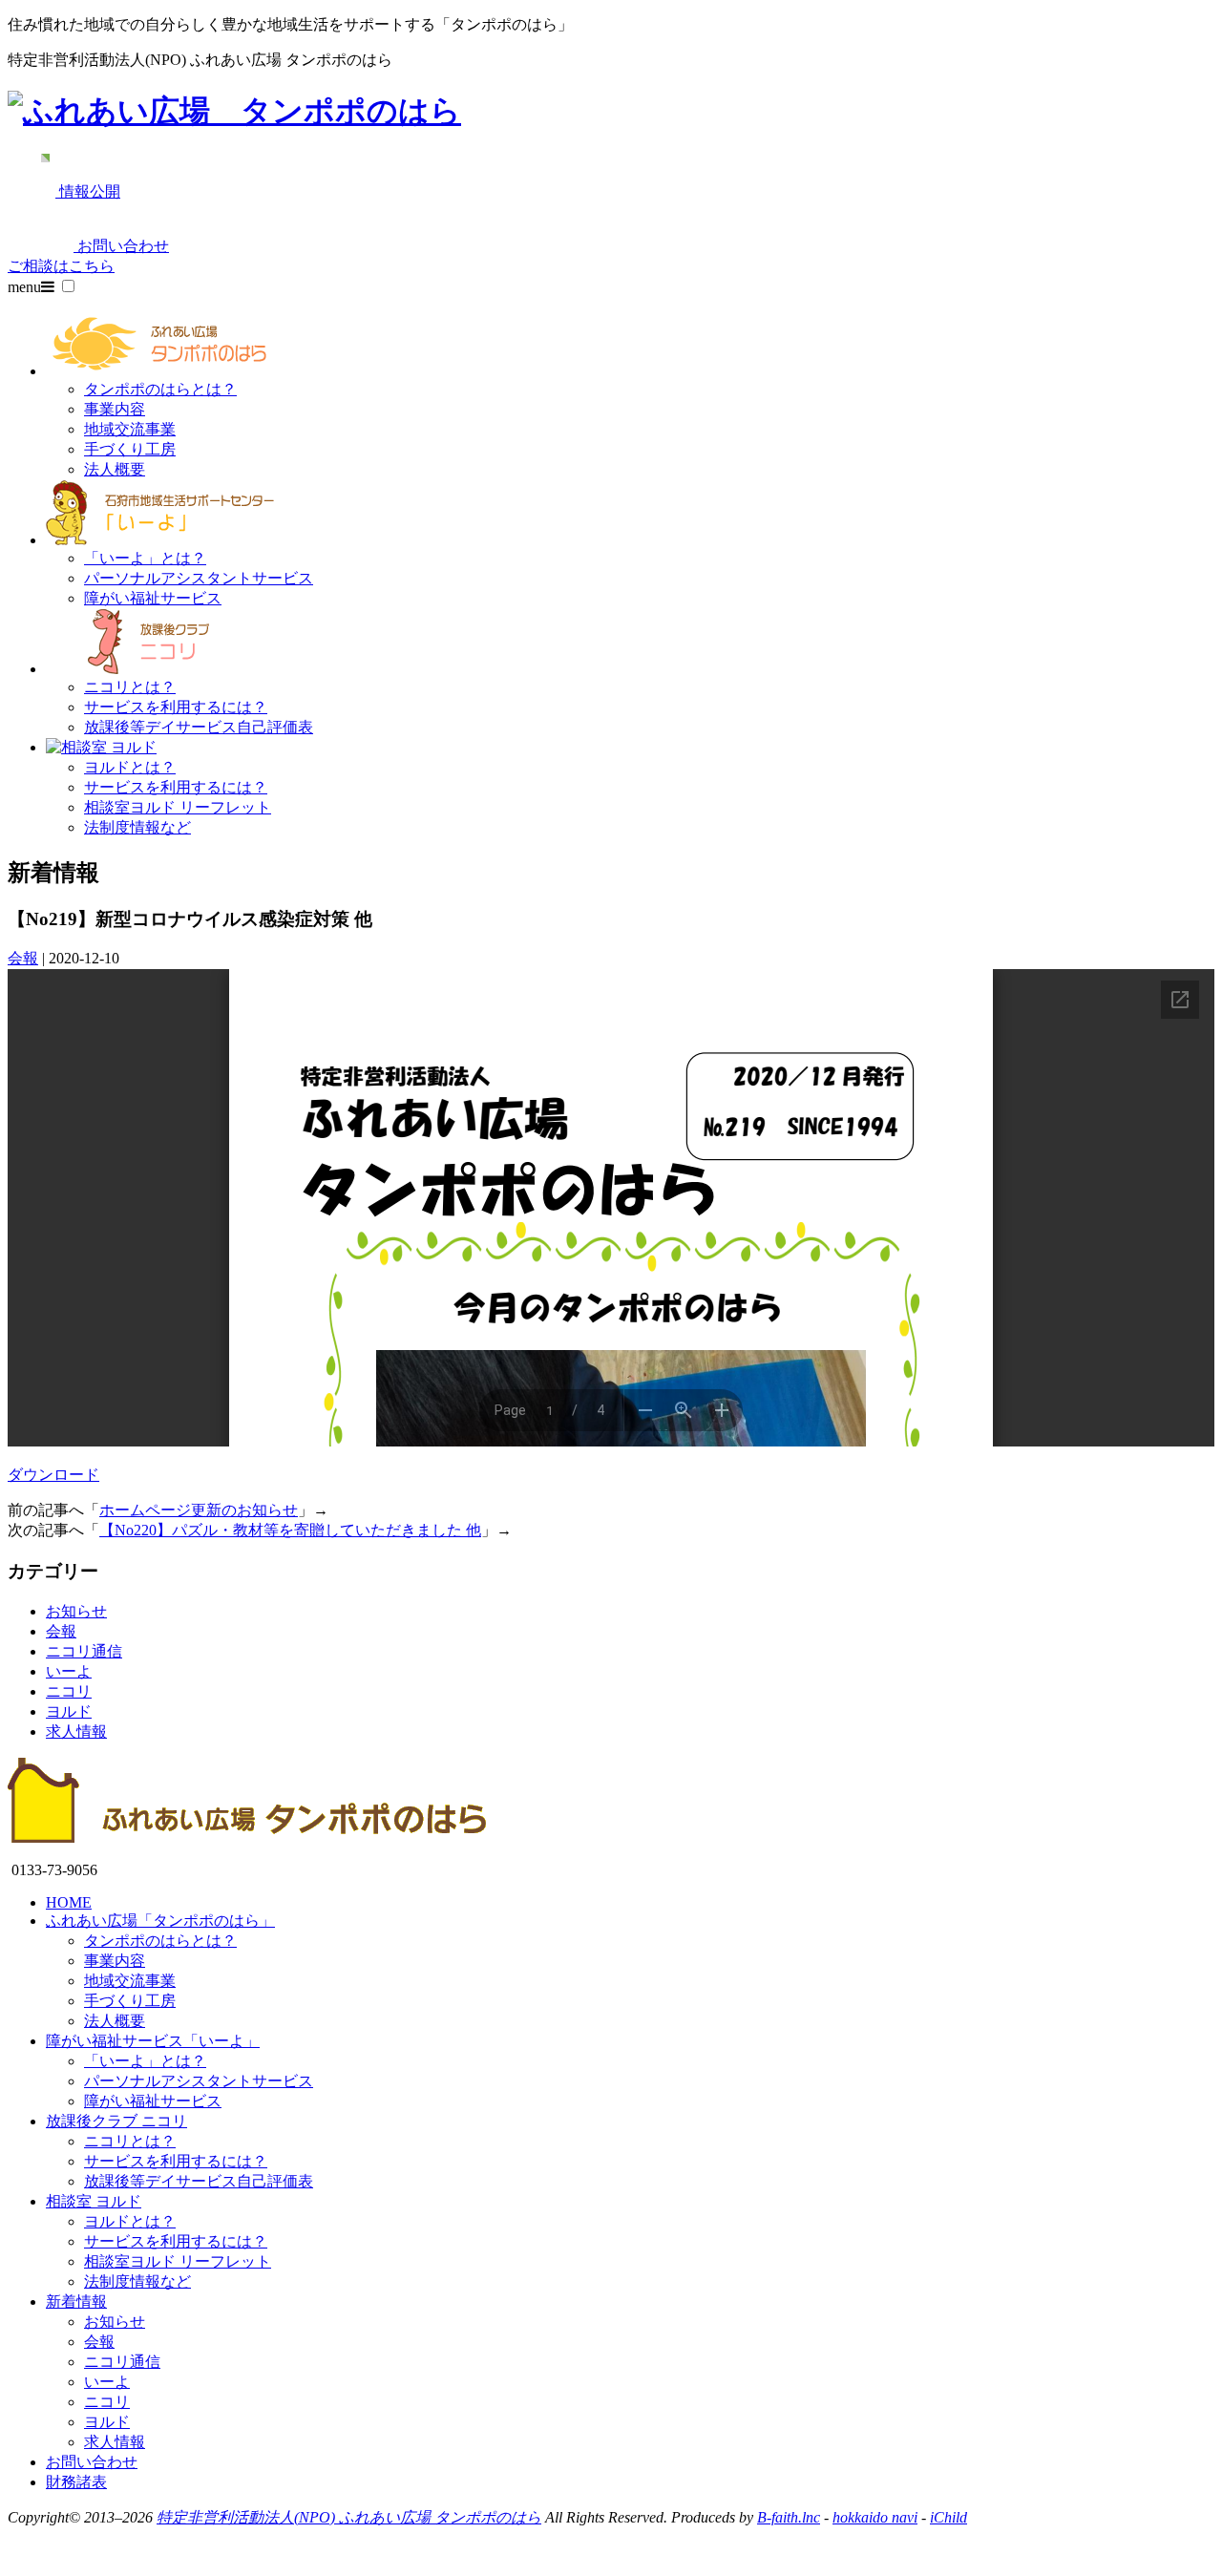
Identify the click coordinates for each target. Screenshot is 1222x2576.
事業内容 (115, 409)
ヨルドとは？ (130, 767)
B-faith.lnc (789, 2517)
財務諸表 (76, 2482)
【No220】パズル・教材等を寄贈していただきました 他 (290, 1530)
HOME (69, 1902)
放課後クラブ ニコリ (116, 2121)
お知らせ (76, 1611)
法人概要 (115, 469)
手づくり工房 (130, 449)
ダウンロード (53, 1475)
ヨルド (69, 1711)
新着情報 (76, 2302)
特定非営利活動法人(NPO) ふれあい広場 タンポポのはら (349, 2517)
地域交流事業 (130, 429)
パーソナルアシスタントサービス (199, 578)
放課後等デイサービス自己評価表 (199, 727)
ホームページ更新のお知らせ (199, 1510)
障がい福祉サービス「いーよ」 (153, 2041)
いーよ (69, 1671)
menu (24, 287)
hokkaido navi (875, 2517)
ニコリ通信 (84, 1651)
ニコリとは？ (130, 687)
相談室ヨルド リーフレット (178, 807)
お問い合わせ (92, 2462)
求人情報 (76, 1731)
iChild (948, 2517)
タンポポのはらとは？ (160, 389)
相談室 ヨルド (94, 2201)
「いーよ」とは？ (145, 558)
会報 (23, 958)
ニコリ (69, 1691)
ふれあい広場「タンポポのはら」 (160, 1921)
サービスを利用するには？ (176, 707)
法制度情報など (137, 827)
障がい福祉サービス (153, 598)
